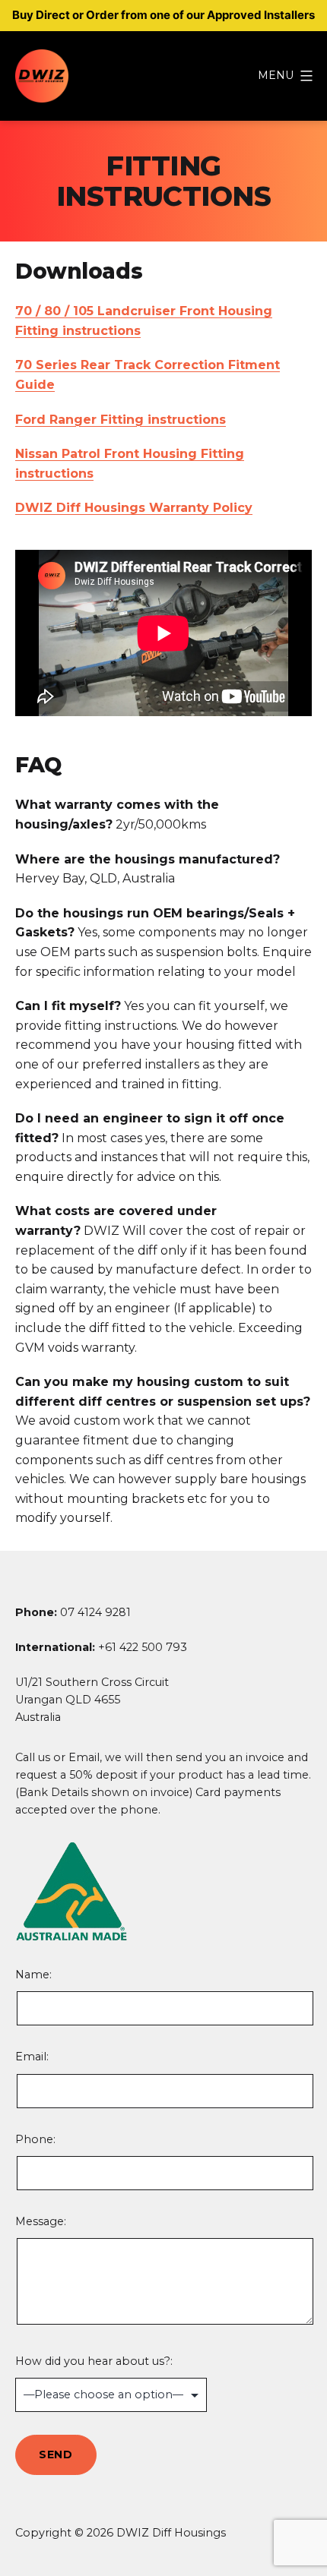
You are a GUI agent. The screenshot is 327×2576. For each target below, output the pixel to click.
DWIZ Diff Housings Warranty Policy (134, 508)
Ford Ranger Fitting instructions (121, 420)
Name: (95, 1997)
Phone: (35, 2139)
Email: (32, 2057)
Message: (41, 2221)
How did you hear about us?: (94, 2361)
